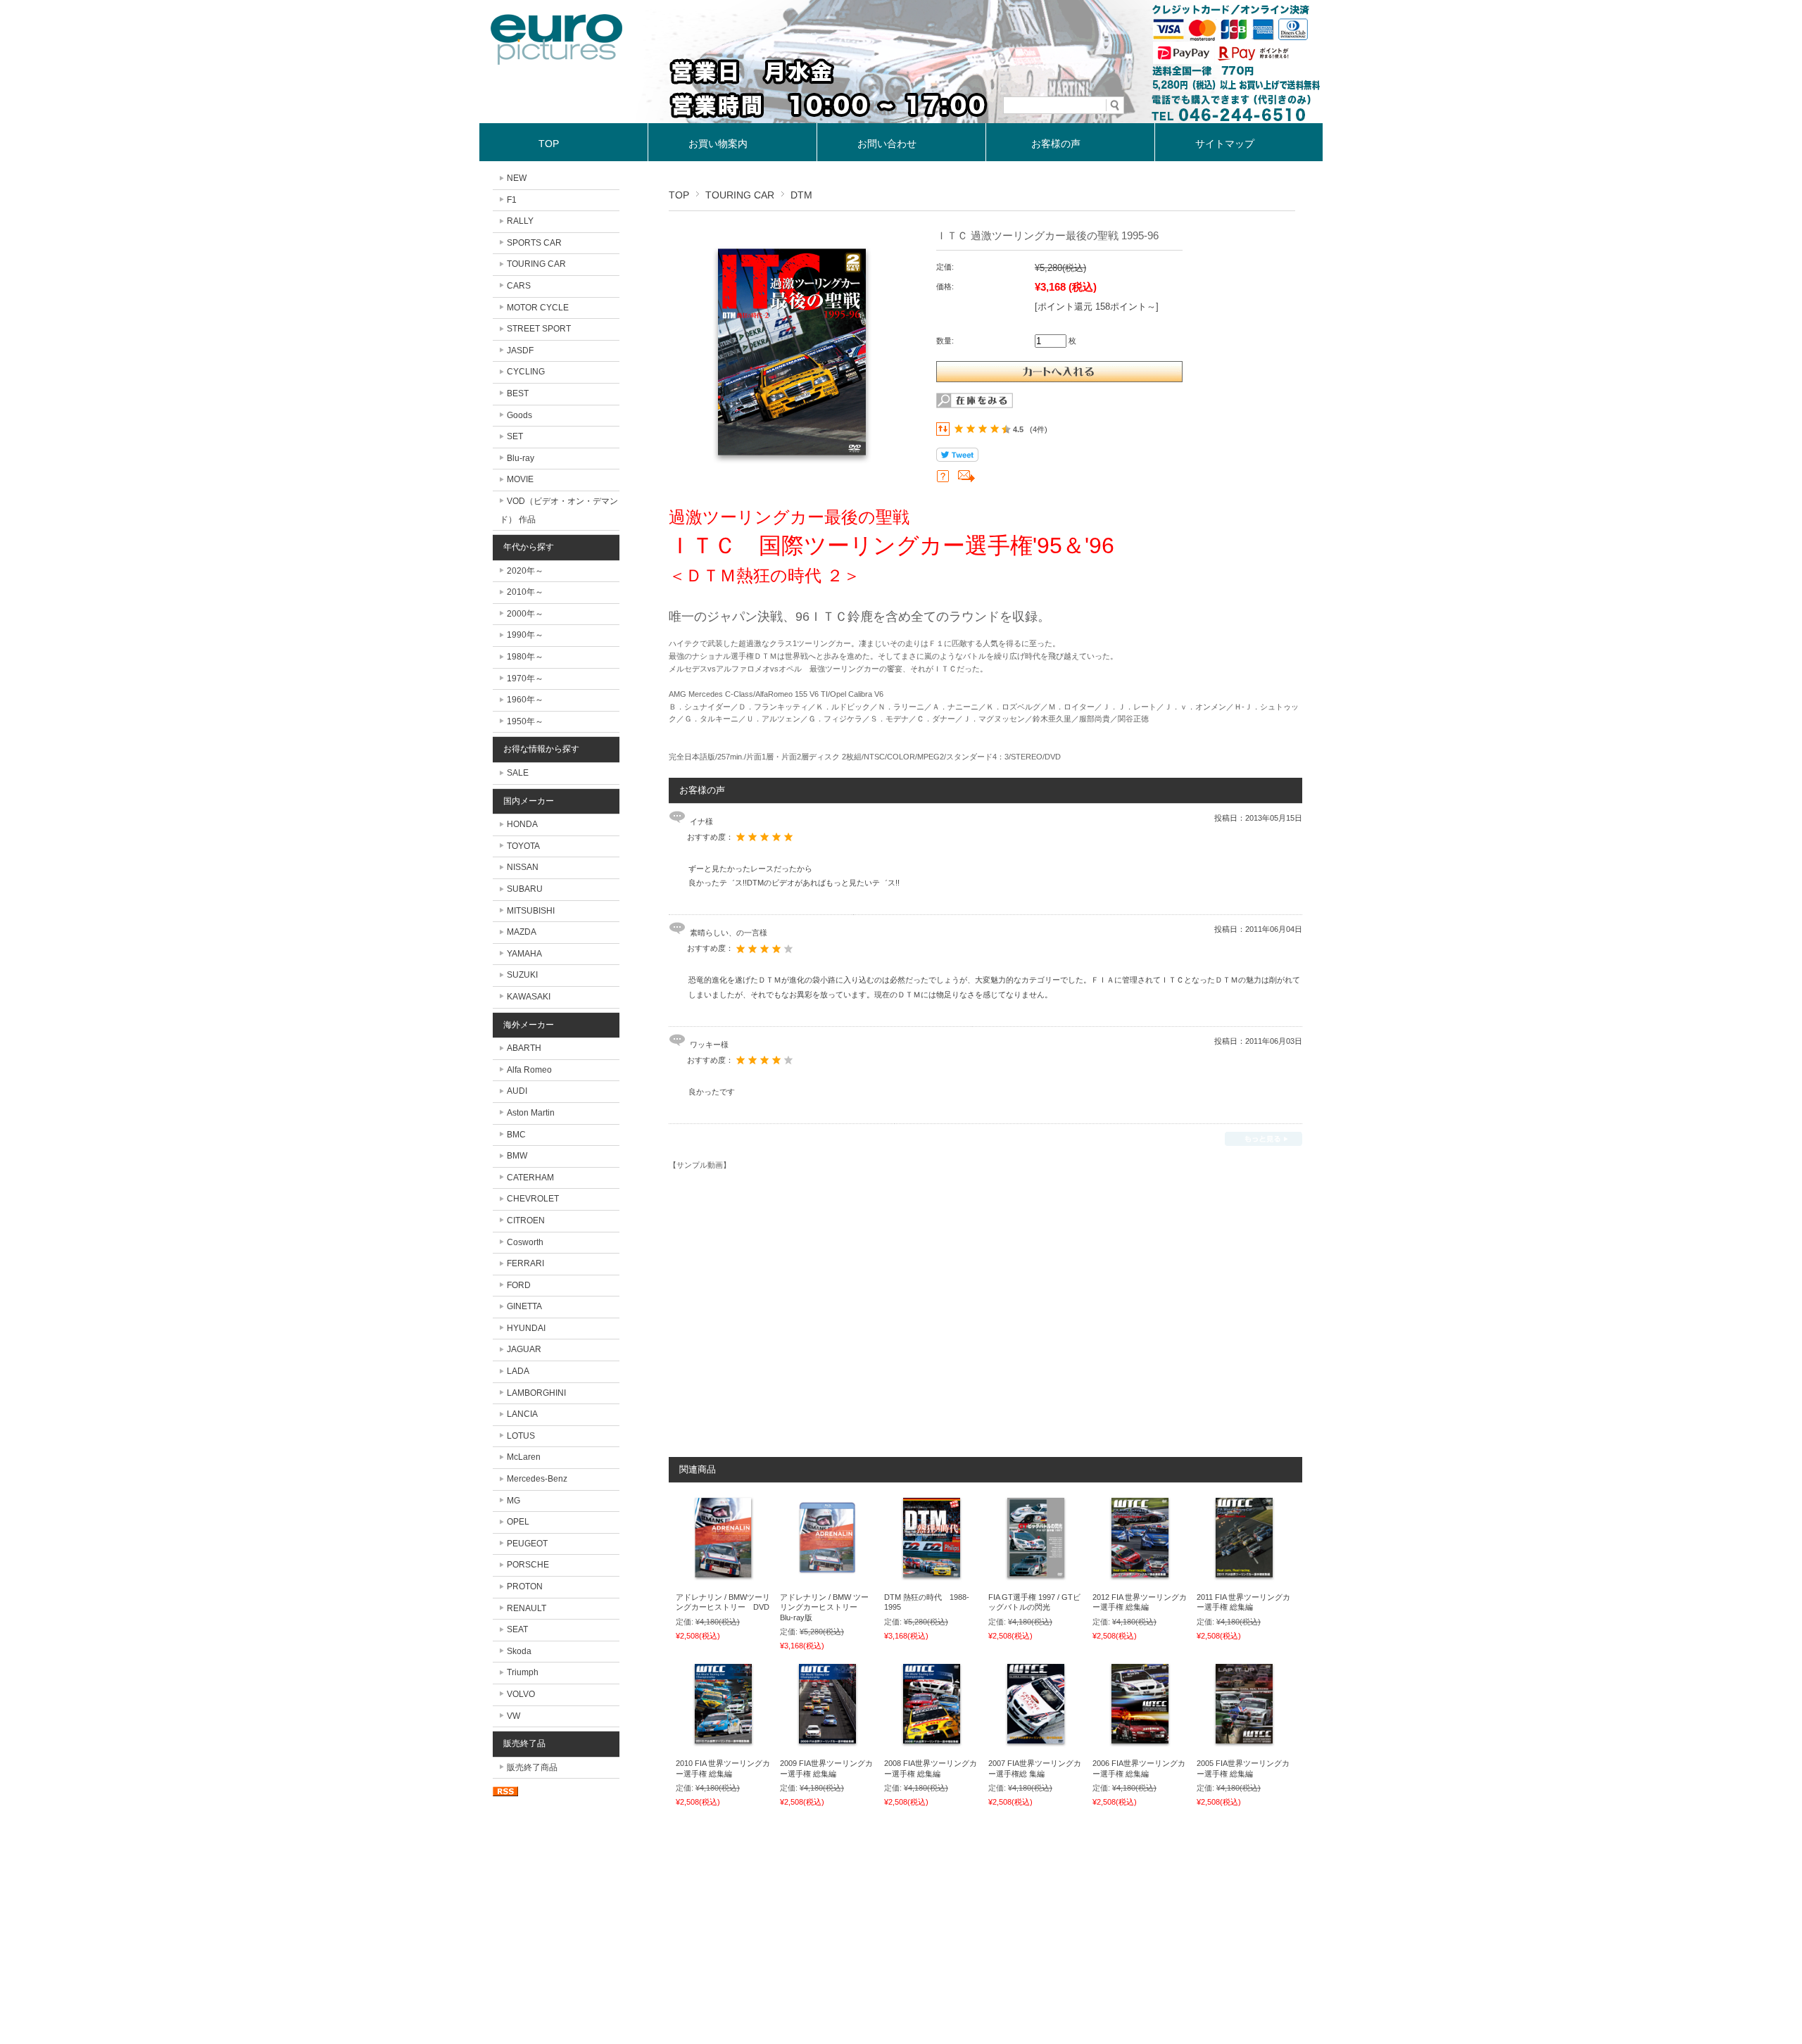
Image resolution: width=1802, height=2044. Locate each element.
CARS (519, 286)
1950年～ (525, 721)
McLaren (524, 1457)
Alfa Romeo (529, 1070)
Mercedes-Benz (537, 1479)
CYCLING (526, 372)
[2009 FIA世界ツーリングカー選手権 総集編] (827, 1744)
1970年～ (525, 679)
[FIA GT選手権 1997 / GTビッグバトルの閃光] (1036, 1578)
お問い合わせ (887, 144)
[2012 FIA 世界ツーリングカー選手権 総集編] (1140, 1578)
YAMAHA (524, 954)
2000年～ (525, 614)
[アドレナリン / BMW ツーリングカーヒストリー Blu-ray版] (827, 1578)
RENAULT (527, 1608)
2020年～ (525, 571)
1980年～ (525, 657)
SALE (518, 773)
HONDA (522, 824)
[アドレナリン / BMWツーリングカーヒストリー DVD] (723, 1578)
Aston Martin (531, 1113)
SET (515, 436)
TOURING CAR (740, 195)
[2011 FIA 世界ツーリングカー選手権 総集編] (1244, 1578)
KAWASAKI (529, 997)
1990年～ (525, 635)
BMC (516, 1135)
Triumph (523, 1672)
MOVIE (520, 479)
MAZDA (522, 932)
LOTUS (521, 1436)
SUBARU (525, 889)
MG (513, 1501)
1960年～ (525, 700)
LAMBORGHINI (536, 1393)
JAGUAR (524, 1349)
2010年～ (525, 592)
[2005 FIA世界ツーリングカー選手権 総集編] (1244, 1744)
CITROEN (526, 1220)
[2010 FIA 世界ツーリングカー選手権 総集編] (723, 1744)
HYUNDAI (526, 1328)
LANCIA (522, 1414)
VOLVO (521, 1694)
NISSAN (523, 867)
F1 (512, 200)
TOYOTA (523, 846)
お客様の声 (1056, 144)
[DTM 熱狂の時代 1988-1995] (932, 1578)
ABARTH (524, 1048)
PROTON (525, 1586)
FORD (519, 1285)
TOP (549, 144)
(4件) (1039, 429)
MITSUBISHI (531, 911)
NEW (517, 178)
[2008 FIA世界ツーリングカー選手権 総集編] (932, 1744)
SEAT (517, 1629)
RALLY (520, 221)
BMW (517, 1156)
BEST (518, 393)
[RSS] (505, 1789)
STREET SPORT (539, 329)
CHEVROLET (533, 1199)
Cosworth (525, 1242)
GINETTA (524, 1306)
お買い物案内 (718, 144)
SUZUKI (522, 975)
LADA (518, 1371)
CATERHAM (530, 1178)
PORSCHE (528, 1565)
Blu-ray (521, 458)
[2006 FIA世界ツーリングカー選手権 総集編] (1140, 1744)
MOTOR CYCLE (538, 308)
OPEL (518, 1522)
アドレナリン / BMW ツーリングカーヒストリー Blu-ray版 (824, 1607)
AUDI (517, 1091)
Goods (519, 415)
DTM (801, 195)
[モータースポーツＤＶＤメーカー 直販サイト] (557, 61)
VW (513, 1716)
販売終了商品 (532, 1767)
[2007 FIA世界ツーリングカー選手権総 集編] (1036, 1744)
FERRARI (525, 1263)
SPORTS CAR (534, 243)
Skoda (519, 1651)
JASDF (520, 351)
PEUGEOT (527, 1544)
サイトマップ (1225, 144)
